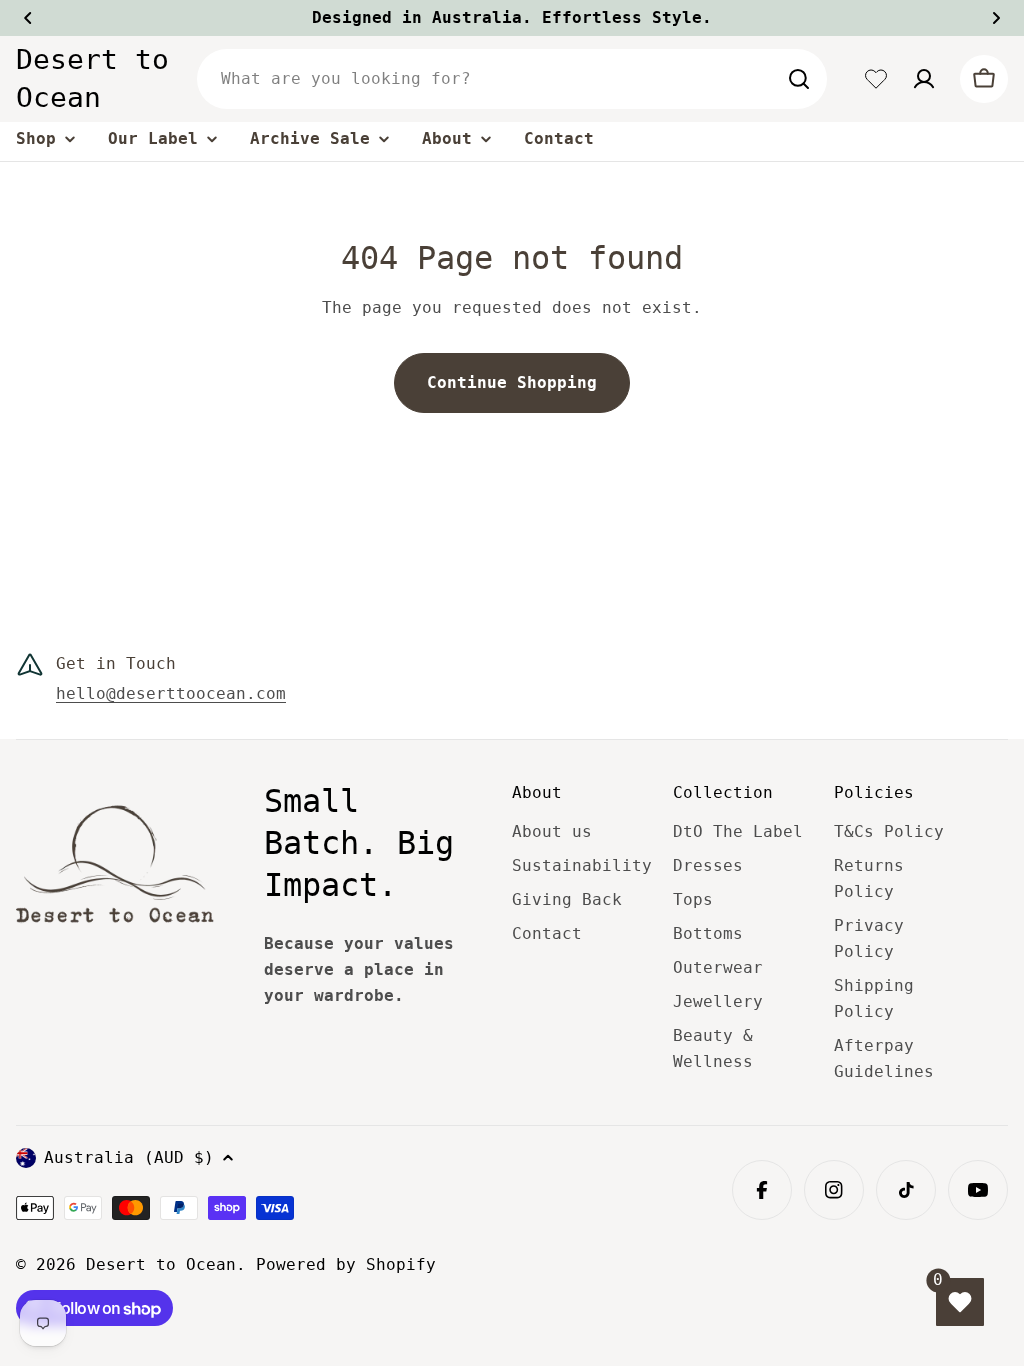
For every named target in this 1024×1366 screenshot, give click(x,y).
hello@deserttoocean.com (171, 693)
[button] (28, 18)
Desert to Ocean (92, 78)
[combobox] (512, 79)
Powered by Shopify (346, 1264)
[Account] (924, 79)
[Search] (799, 79)
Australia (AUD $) (129, 1157)
